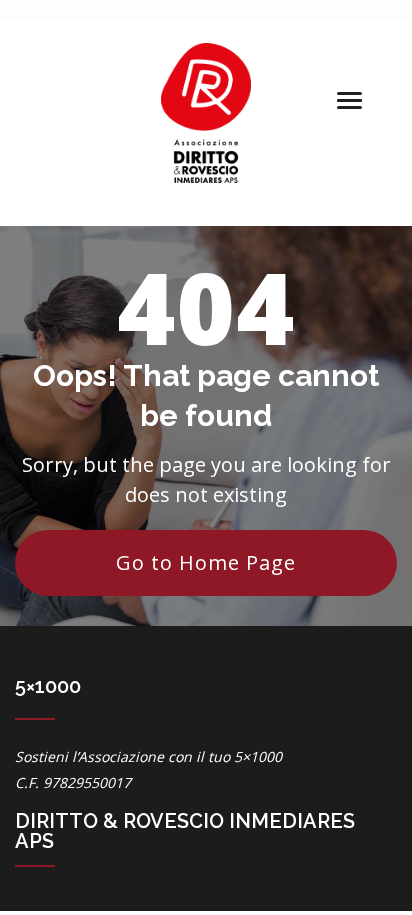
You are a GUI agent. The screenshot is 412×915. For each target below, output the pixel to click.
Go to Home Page (206, 562)
